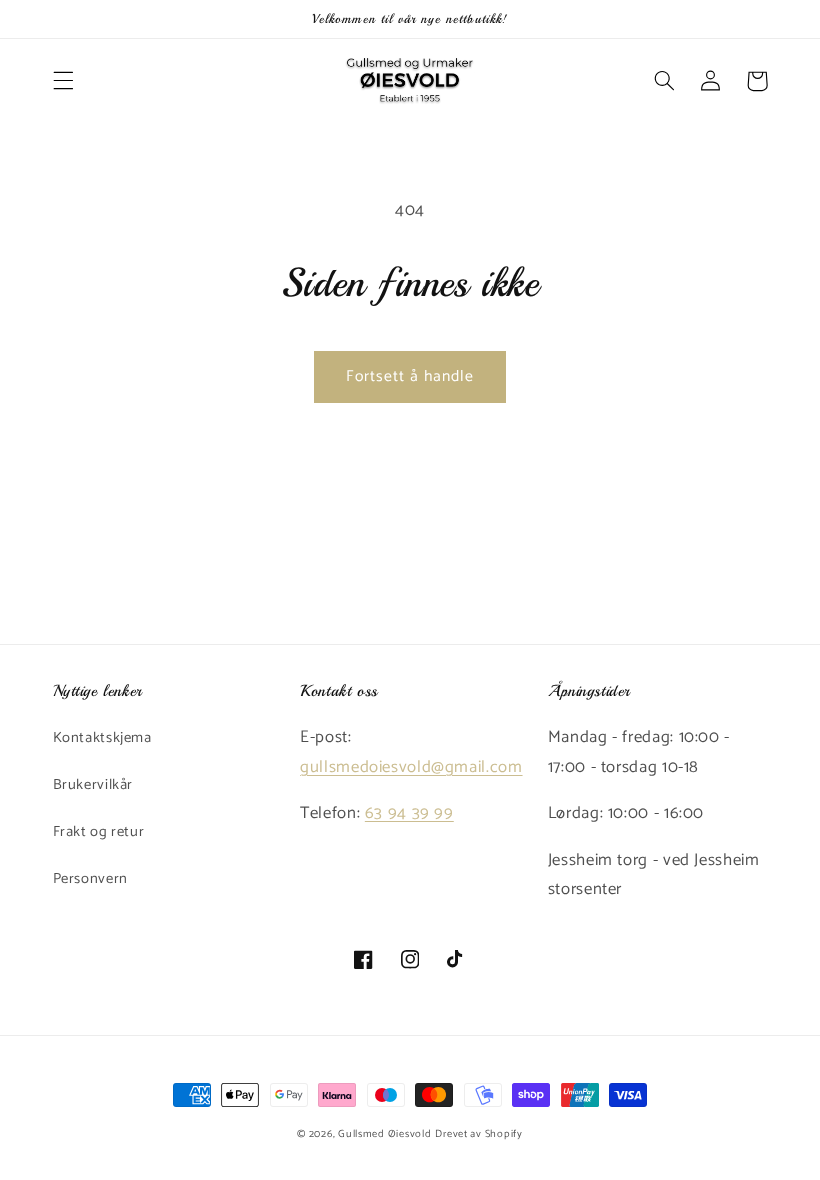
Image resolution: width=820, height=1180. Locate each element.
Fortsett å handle (410, 377)
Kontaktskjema (102, 738)
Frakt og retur (99, 832)
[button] (63, 81)
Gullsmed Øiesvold (385, 1134)
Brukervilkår (93, 785)
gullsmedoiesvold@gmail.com (411, 767)
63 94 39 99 (409, 813)
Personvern (90, 879)
